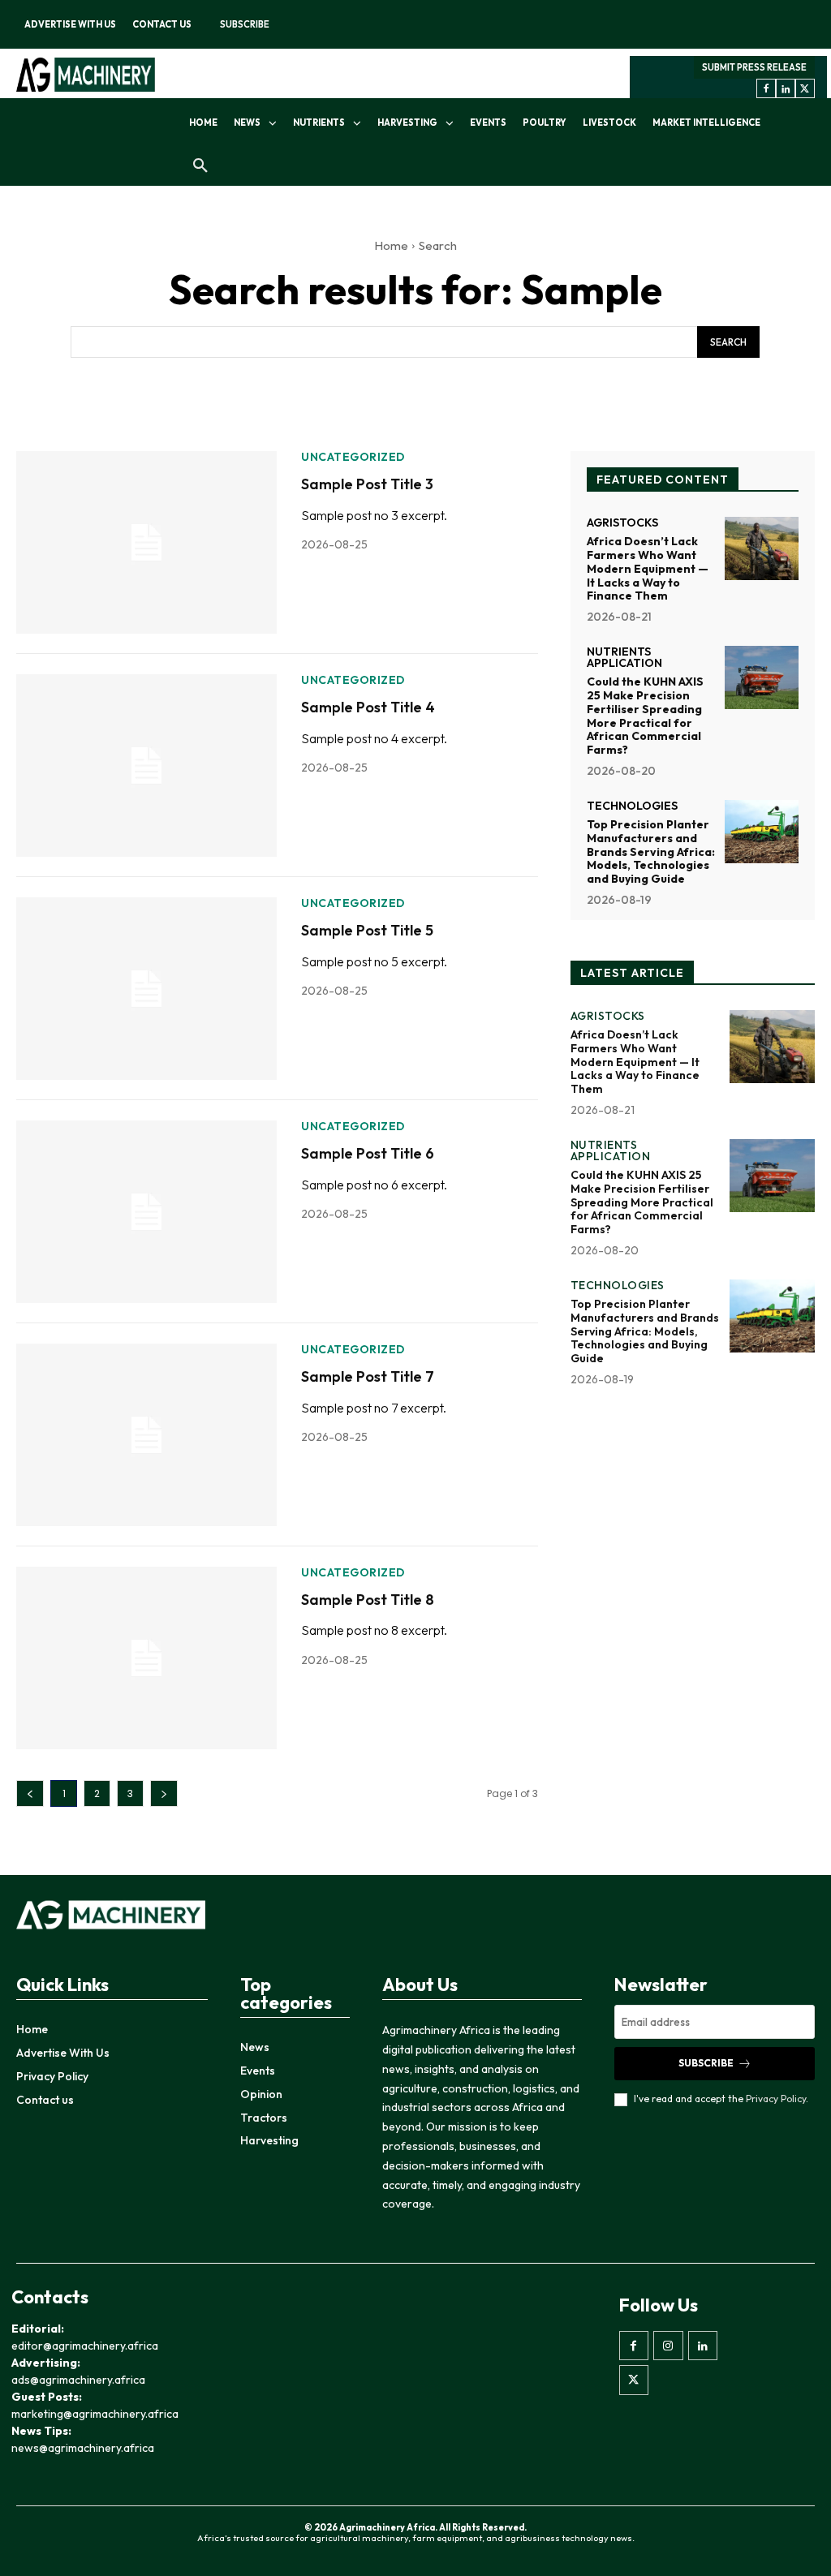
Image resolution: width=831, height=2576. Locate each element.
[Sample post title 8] (146, 1658)
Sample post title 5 (367, 930)
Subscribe (706, 2063)
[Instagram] (668, 2346)
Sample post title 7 (368, 1376)
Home (391, 245)
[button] (200, 166)
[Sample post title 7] (146, 1435)
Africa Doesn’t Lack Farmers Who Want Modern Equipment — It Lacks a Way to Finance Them (648, 568)
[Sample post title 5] (146, 989)
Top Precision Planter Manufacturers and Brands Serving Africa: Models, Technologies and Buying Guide (651, 851)
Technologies (632, 806)
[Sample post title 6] (146, 1212)
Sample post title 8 (368, 1600)
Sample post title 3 (367, 484)
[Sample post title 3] (146, 542)
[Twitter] (805, 88)
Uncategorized (353, 457)
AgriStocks (622, 523)
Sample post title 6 (368, 1153)
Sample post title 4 (368, 707)
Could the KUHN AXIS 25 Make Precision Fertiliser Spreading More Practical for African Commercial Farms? (645, 716)
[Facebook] (766, 88)
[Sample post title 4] (146, 765)
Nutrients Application (624, 657)
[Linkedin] (786, 88)
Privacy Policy (776, 2099)
